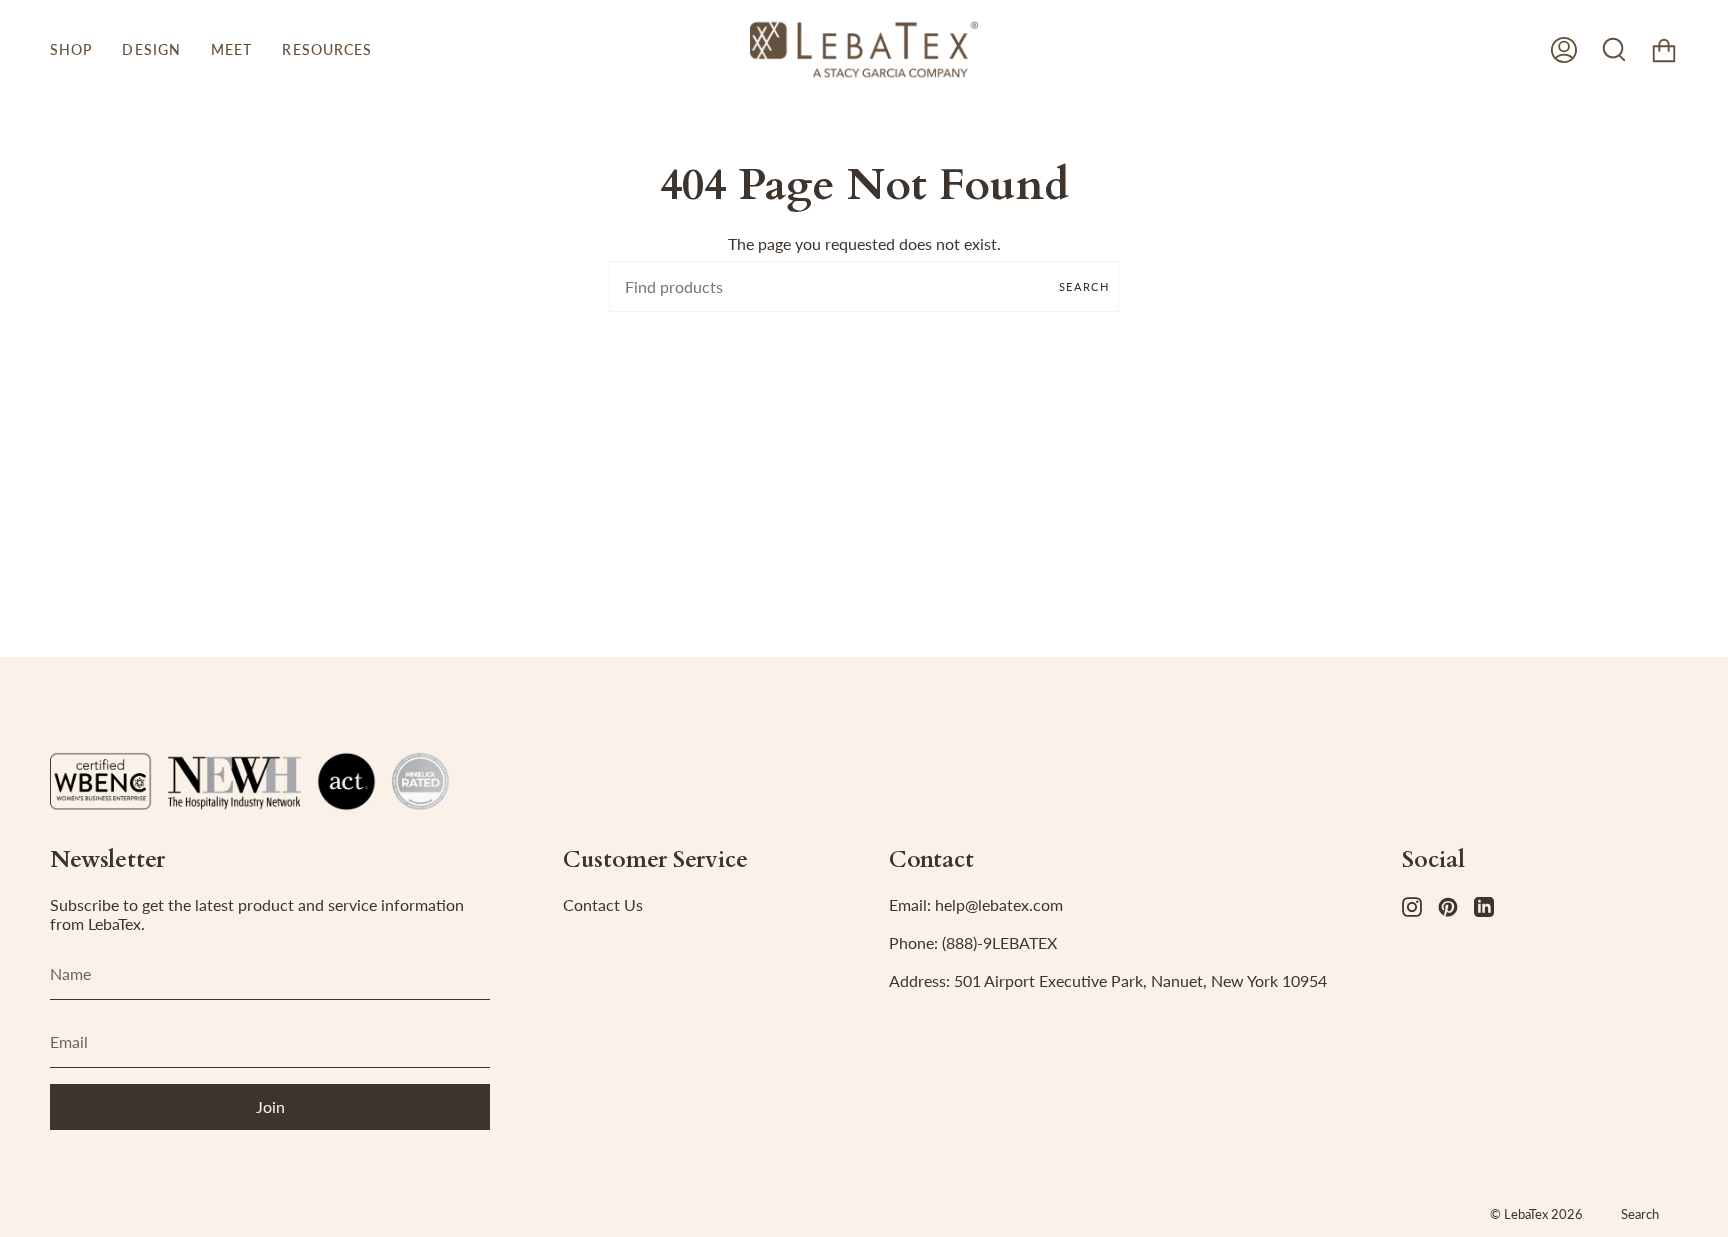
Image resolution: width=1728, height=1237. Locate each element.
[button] (71, 49)
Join (270, 1106)
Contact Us (603, 904)
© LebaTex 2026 (1536, 1214)
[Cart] (1664, 49)
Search (1084, 286)
